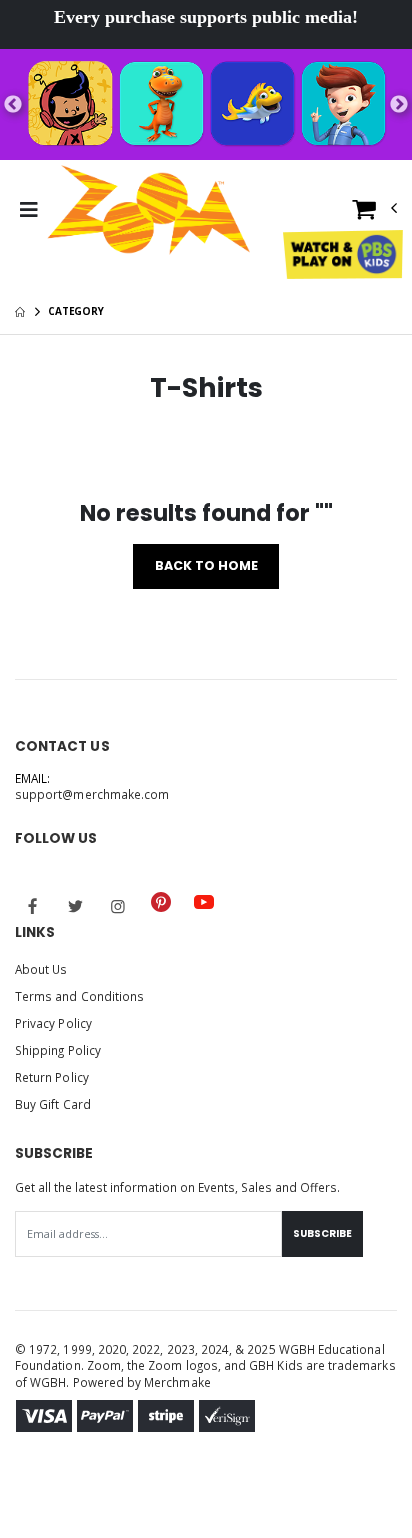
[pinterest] (161, 902)
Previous (13, 105)
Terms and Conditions (79, 996)
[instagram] (118, 906)
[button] (375, 213)
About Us (41, 969)
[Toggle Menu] (28, 210)
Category (76, 311)
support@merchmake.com (92, 794)
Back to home (206, 565)
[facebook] (33, 906)
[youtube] (204, 902)
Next (399, 105)
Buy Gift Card (53, 1104)
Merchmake (177, 1382)
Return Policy (52, 1077)
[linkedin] (246, 894)
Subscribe (322, 1233)
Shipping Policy (58, 1050)
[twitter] (76, 906)
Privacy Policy (53, 1023)
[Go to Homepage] (149, 210)
